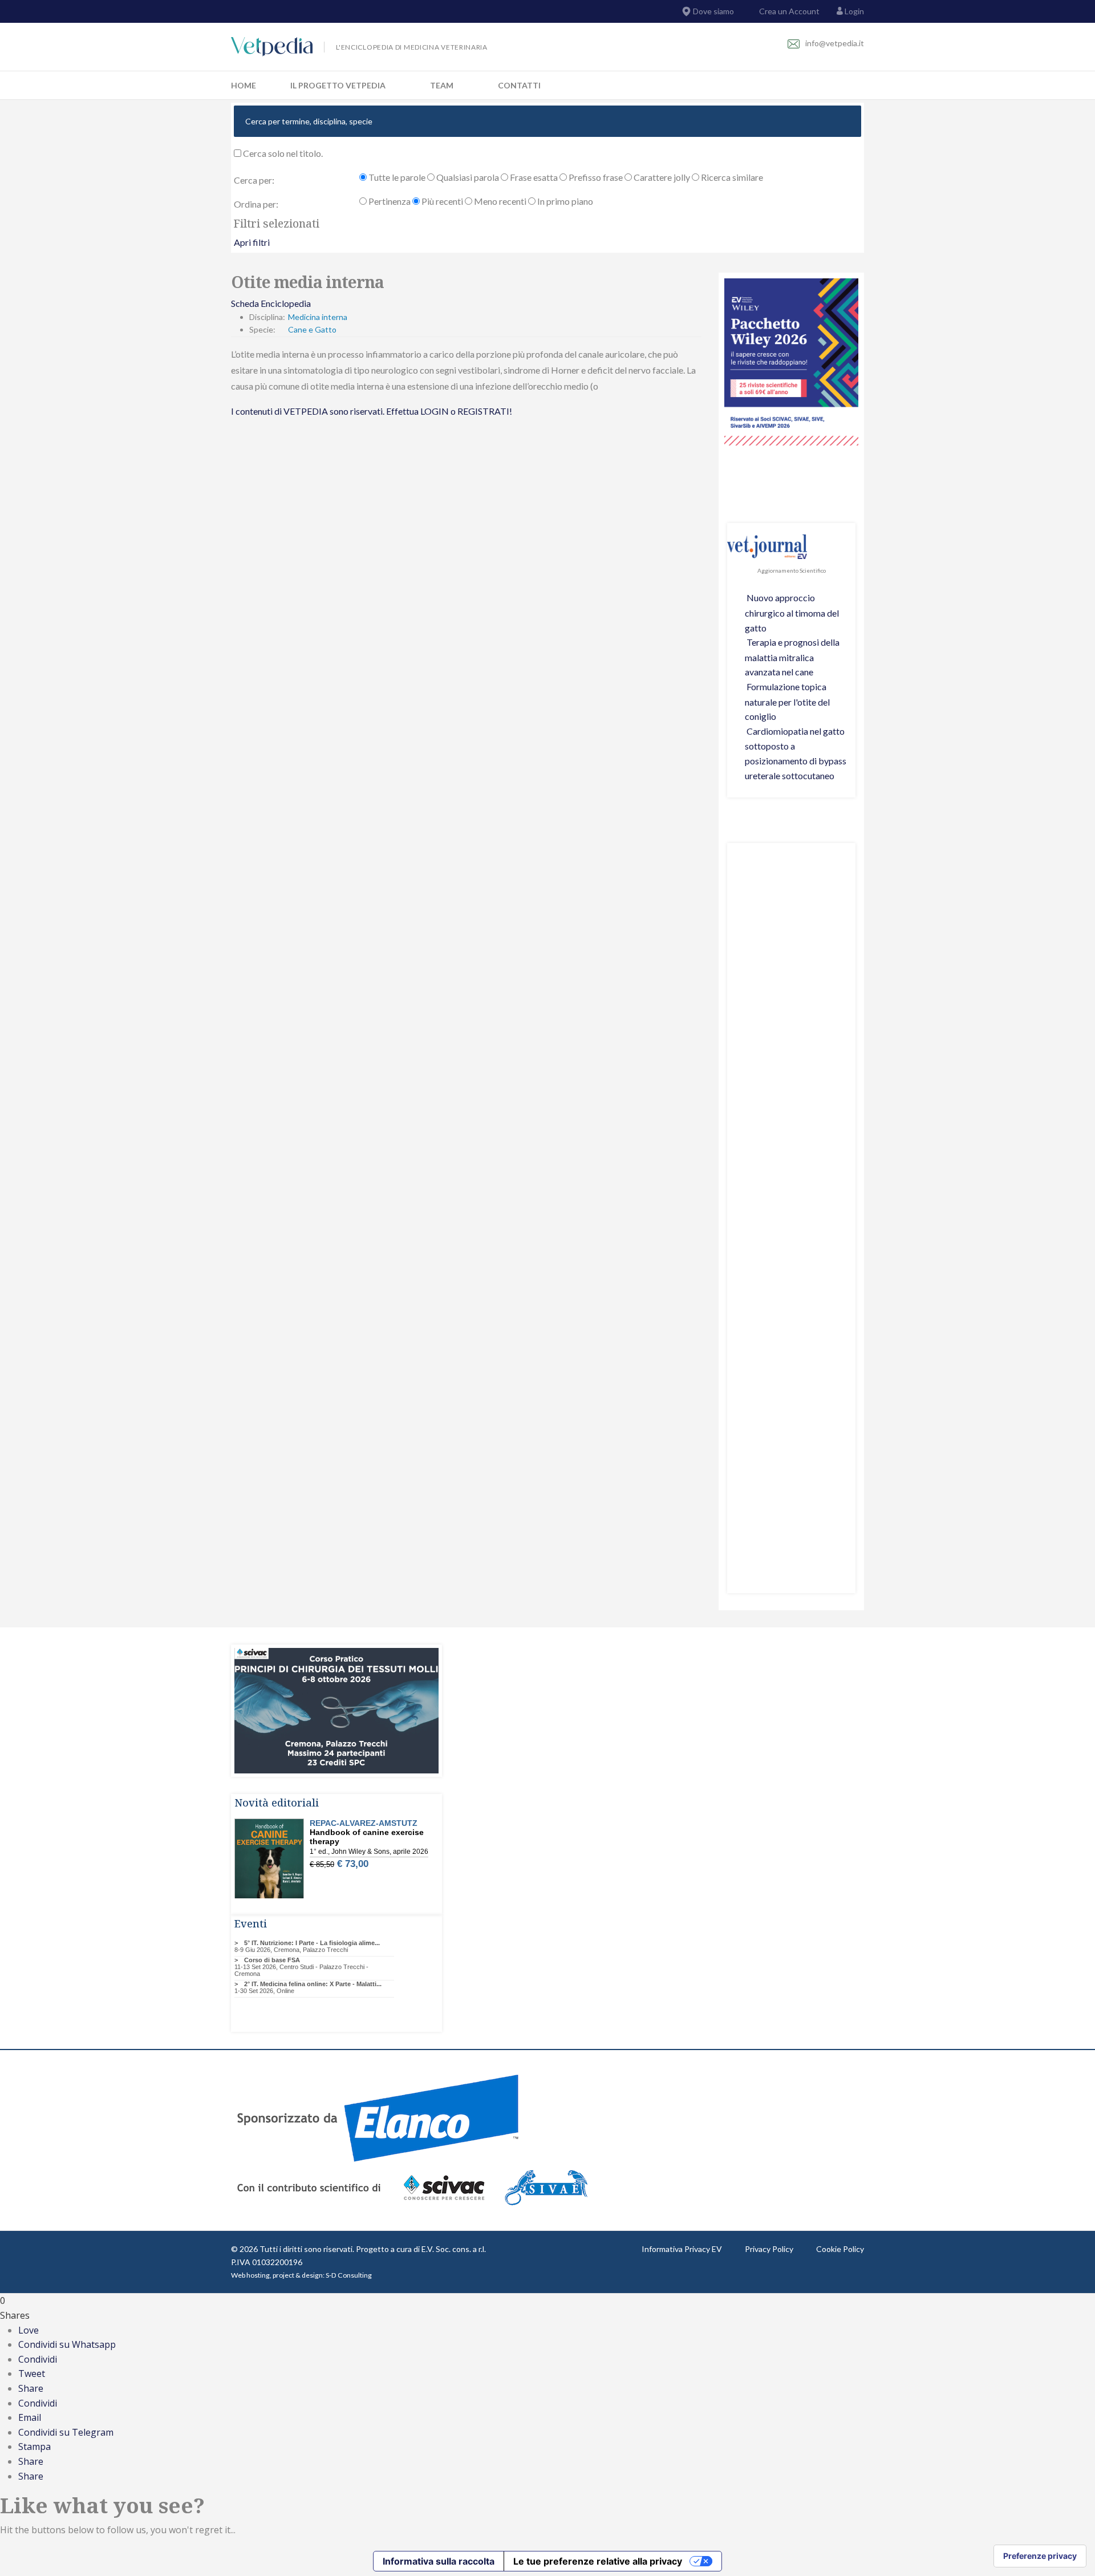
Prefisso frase (595, 177)
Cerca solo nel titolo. (282, 153)
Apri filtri (252, 242)
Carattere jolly (661, 177)
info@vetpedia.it (835, 43)
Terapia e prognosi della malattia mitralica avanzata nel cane (792, 657)
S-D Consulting (349, 2275)
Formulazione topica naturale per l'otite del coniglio (787, 701)
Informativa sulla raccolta (439, 2561)
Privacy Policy (769, 2249)
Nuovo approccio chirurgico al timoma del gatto (792, 612)
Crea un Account (788, 11)
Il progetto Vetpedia (338, 85)
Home (244, 85)
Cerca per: (254, 180)
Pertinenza (389, 201)
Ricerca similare (731, 177)
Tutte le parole (396, 177)
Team (442, 85)
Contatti (519, 85)
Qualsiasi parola (467, 177)
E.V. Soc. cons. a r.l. (454, 2249)
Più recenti (441, 201)
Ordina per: (256, 204)
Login (854, 11)
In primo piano (564, 201)
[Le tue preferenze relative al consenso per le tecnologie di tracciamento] (1040, 2556)
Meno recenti (499, 201)
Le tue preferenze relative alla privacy (598, 2561)
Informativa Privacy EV (682, 2249)
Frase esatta (533, 177)
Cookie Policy (840, 2249)
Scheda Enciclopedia (271, 303)
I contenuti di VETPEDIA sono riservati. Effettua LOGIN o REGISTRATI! (372, 411)
